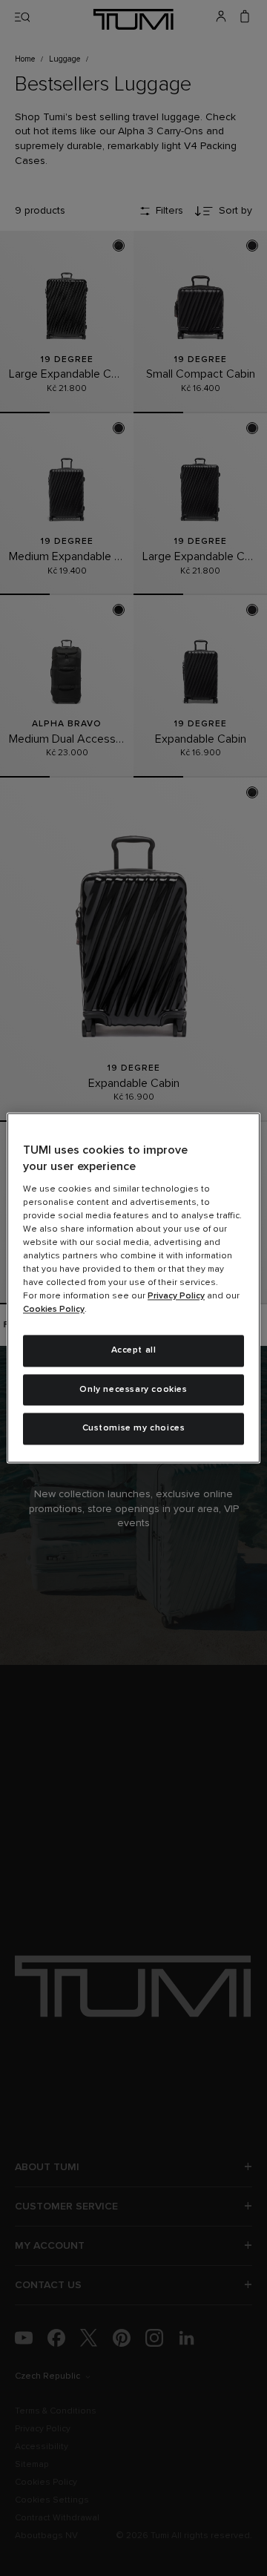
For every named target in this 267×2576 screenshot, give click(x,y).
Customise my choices (134, 1429)
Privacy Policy (176, 1296)
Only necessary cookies (133, 1390)
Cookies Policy (54, 1310)
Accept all (134, 1350)
